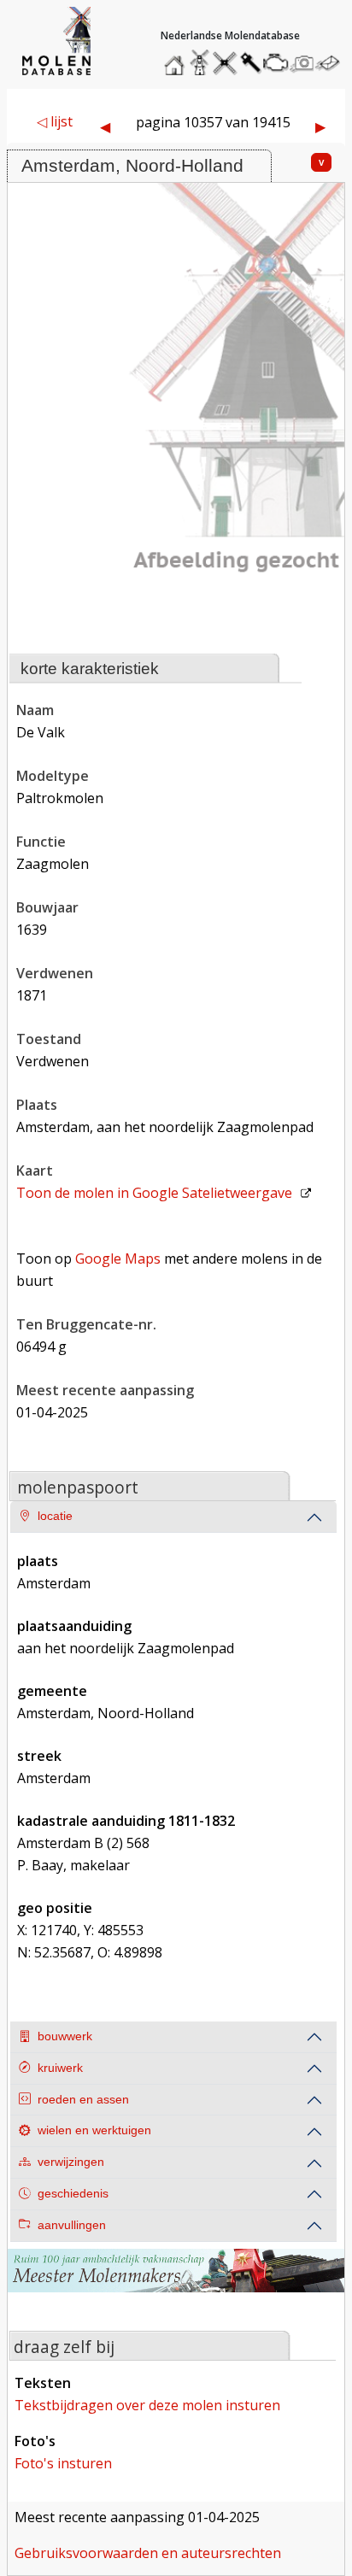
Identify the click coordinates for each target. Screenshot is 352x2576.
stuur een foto (302, 63)
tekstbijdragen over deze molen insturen (147, 2405)
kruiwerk (60, 2068)
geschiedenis (73, 2194)
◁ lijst (55, 121)
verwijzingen (71, 2162)
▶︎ (320, 126)
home (177, 59)
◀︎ (105, 126)
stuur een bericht (332, 63)
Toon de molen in (154, 1193)
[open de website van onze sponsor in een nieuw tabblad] (176, 2281)
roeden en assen (83, 2100)
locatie (55, 1516)
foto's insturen (63, 2463)
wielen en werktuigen (94, 2130)
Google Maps (118, 1259)
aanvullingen (72, 2225)
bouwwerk (65, 2036)
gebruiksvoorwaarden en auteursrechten (148, 2553)
